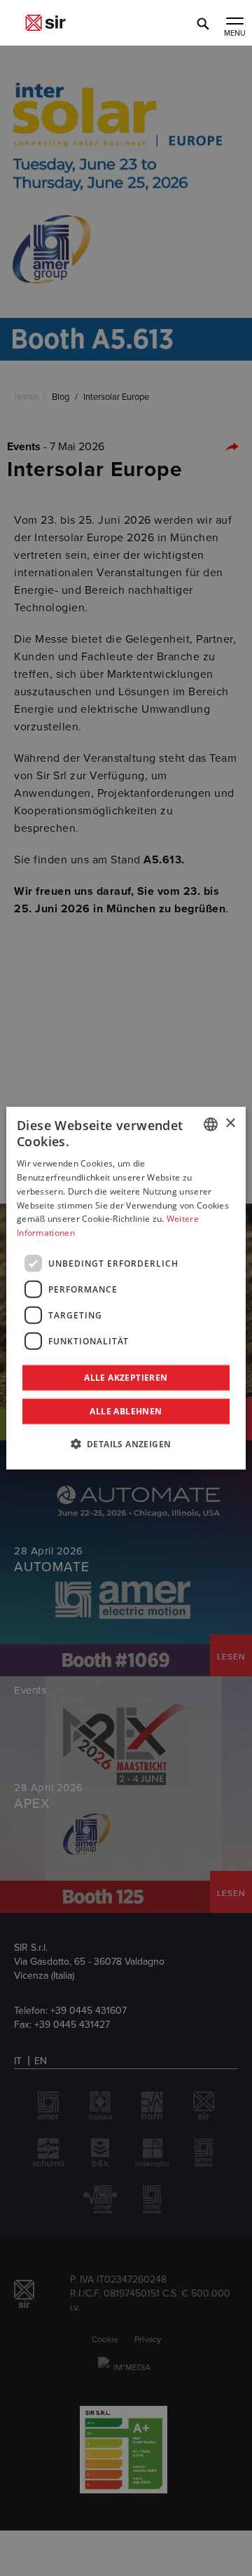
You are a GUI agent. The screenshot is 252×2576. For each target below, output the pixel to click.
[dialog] (126, 1288)
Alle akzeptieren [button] (126, 1378)
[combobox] (211, 1124)
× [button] (230, 1123)
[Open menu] (234, 22)
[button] (126, 1444)
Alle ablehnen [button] (126, 1411)
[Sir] (45, 23)
